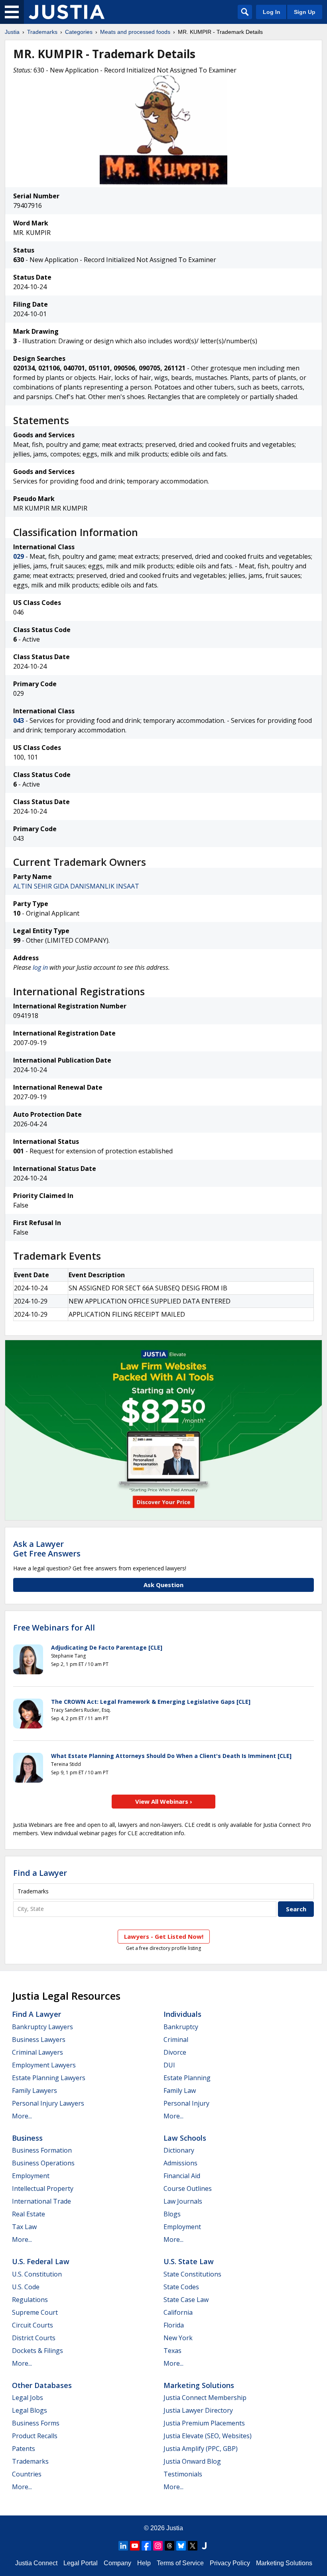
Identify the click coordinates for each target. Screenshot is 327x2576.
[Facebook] (146, 2546)
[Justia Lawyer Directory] (204, 2546)
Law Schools (185, 2138)
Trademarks (42, 32)
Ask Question (163, 1585)
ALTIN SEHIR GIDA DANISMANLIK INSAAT (76, 886)
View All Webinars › (164, 1801)
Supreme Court (35, 2312)
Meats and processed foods (135, 32)
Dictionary (179, 2150)
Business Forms (36, 2423)
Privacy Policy (230, 2563)
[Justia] (67, 12)
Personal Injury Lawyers (48, 2103)
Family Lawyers (34, 2091)
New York (178, 2338)
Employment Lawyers (44, 2065)
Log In (272, 12)
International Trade (41, 2201)
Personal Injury (186, 2103)
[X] (193, 2546)
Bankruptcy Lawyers (42, 2027)
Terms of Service (180, 2563)
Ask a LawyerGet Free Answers (47, 1549)
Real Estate (29, 2214)
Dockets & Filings (37, 2351)
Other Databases (42, 2385)
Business (27, 2138)
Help (144, 2563)
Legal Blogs (30, 2410)
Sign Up (305, 12)
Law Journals (183, 2201)
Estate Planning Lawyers (49, 2078)
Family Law (180, 2091)
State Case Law (186, 2300)
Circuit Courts (33, 2325)
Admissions (180, 2163)
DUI (169, 2065)
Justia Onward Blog (192, 2461)
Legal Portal (81, 2563)
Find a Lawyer (40, 1873)
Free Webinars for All (54, 1628)
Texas (172, 2351)
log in (40, 967)
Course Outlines (188, 2188)
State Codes (181, 2287)
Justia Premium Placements (204, 2423)
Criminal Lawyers (37, 2052)
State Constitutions (192, 2274)
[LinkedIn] (123, 2546)
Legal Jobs (28, 2398)
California (178, 2312)
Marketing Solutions (199, 2385)
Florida (174, 2325)
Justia (12, 32)
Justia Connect (36, 2563)
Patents (24, 2449)
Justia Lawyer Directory (198, 2410)
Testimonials (183, 2474)
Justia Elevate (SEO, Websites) (208, 2436)
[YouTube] (135, 2546)
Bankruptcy (181, 2027)
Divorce (175, 2052)
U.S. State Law (189, 2261)
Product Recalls (35, 2436)
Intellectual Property (43, 2188)
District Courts (34, 2338)
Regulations (30, 2300)
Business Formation (42, 2150)
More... (22, 2116)
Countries (27, 2474)
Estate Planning (187, 2078)
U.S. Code (26, 2287)
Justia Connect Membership (205, 2398)
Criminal (176, 2040)
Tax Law (24, 2227)
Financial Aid (182, 2176)
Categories (79, 32)
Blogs (172, 2214)
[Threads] (169, 2546)
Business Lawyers (39, 2040)
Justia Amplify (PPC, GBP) (201, 2449)
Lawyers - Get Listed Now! (164, 1936)
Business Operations (43, 2163)
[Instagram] (158, 2546)
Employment (31, 2176)
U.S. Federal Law (41, 2261)
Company (117, 2563)
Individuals (182, 2014)
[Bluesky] (181, 2546)
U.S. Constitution (37, 2274)
